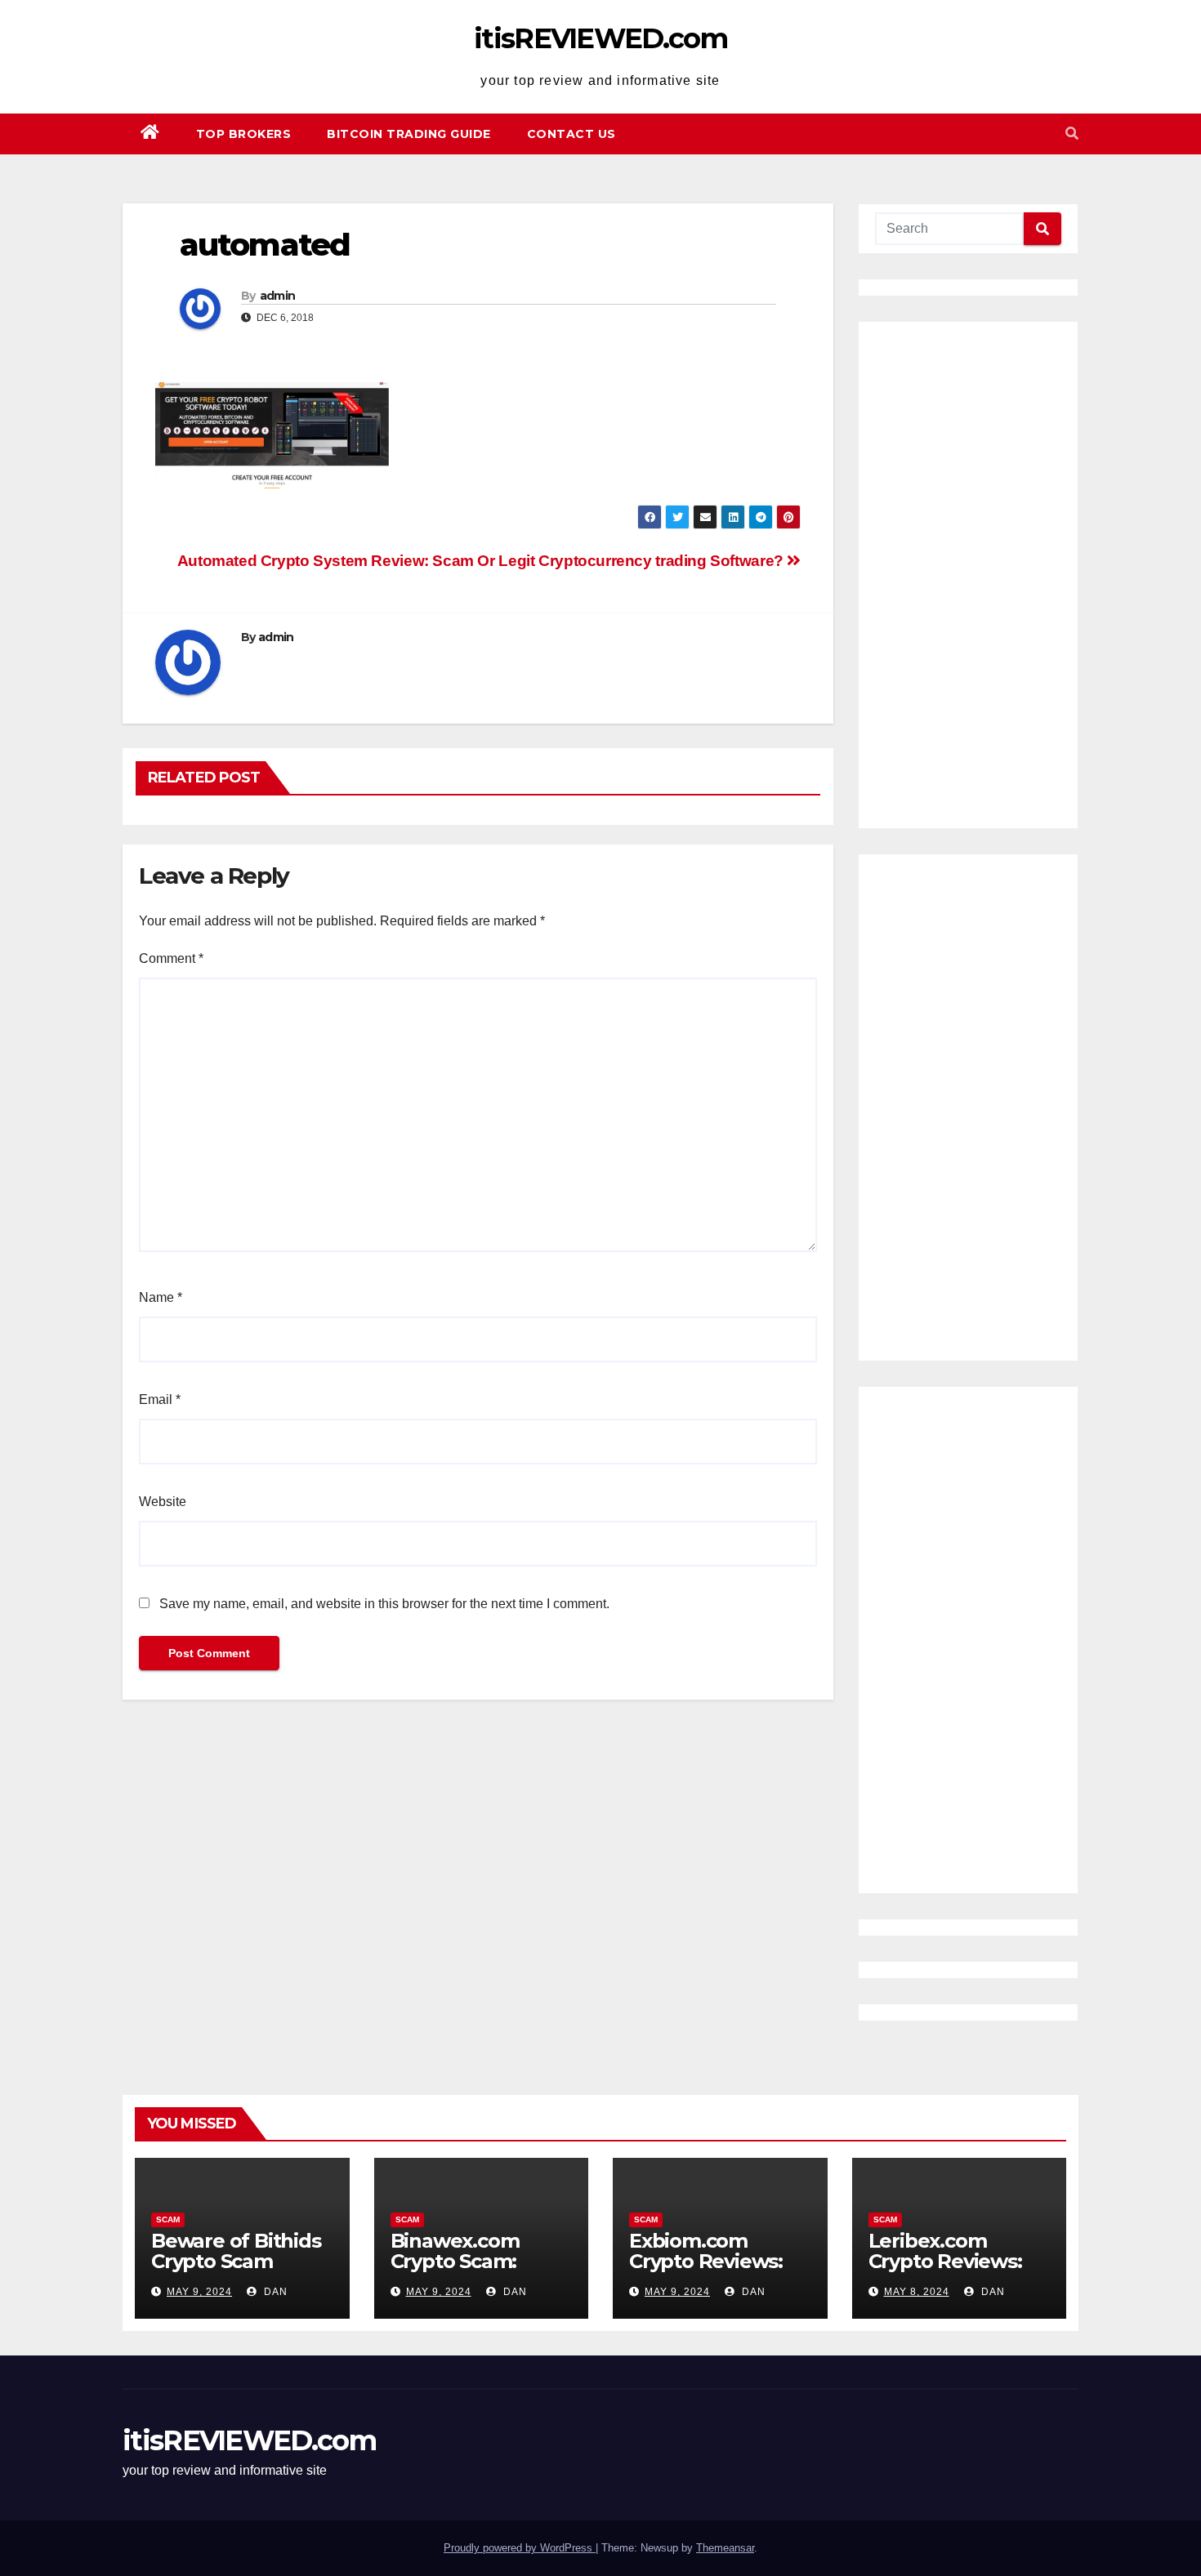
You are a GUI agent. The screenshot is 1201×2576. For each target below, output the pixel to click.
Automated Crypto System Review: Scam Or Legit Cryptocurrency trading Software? (482, 561)
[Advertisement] (968, 575)
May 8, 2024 (917, 2292)
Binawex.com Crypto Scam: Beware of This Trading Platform (473, 2271)
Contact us (571, 134)
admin (278, 296)
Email (160, 1399)
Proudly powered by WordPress (520, 2548)
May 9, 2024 (199, 2292)
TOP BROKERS (244, 134)
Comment (171, 958)
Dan (274, 2292)
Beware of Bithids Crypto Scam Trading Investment (236, 2271)
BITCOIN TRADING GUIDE (409, 134)
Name (161, 1297)
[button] (1072, 134)
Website (163, 1502)
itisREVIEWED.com (600, 38)
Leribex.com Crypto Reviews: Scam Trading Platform (945, 2271)
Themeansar (725, 2548)
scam (168, 2219)
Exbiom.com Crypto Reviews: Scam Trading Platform (706, 2271)
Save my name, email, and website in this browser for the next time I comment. (384, 1604)
